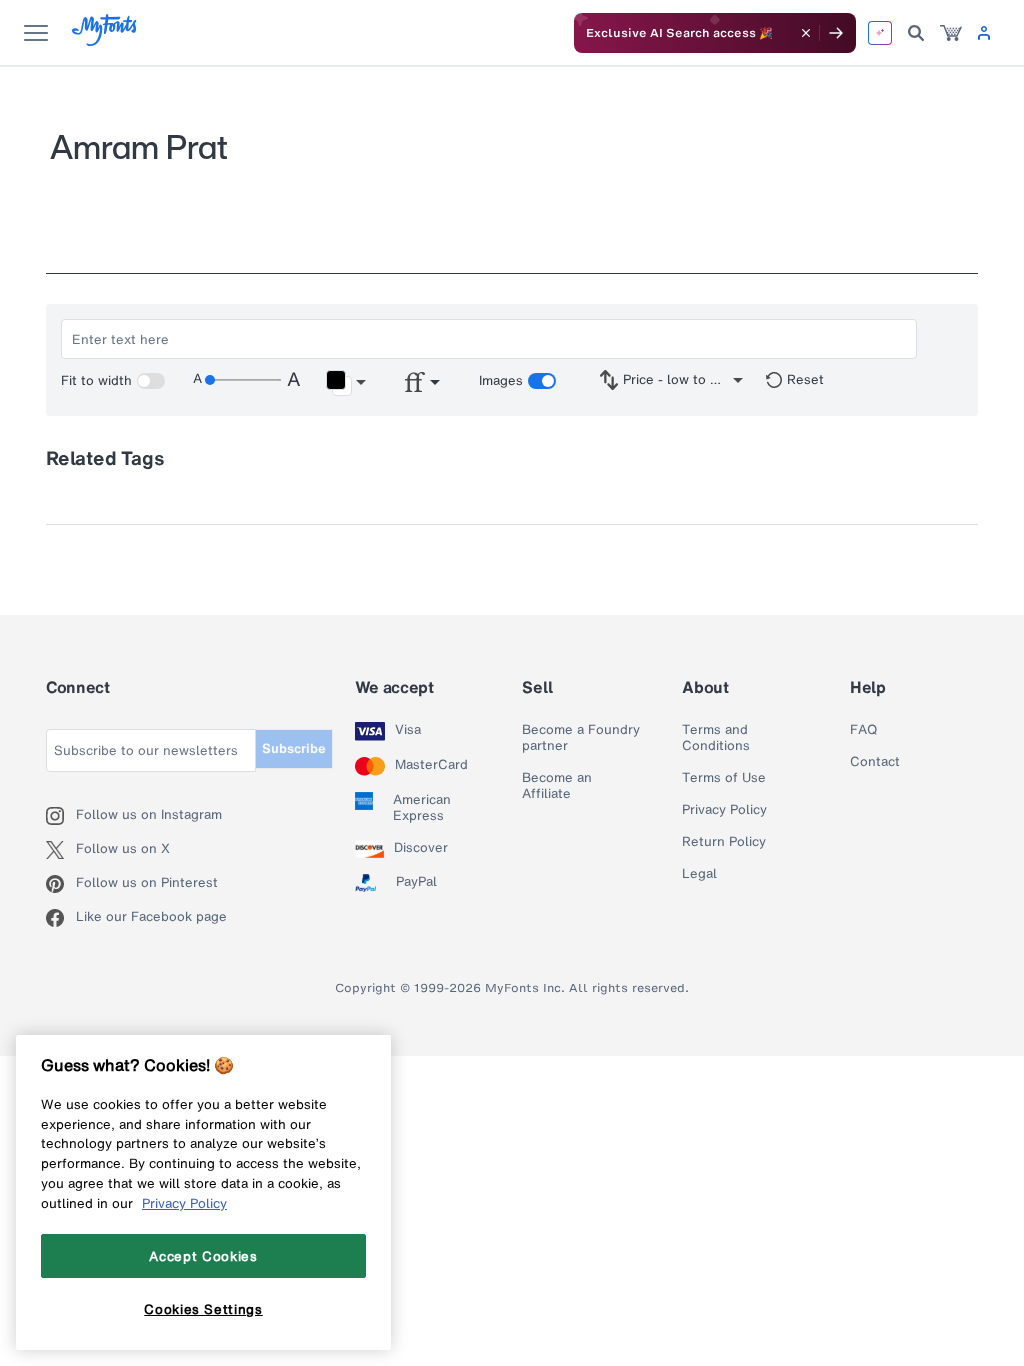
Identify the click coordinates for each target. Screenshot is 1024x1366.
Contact (875, 762)
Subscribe (294, 748)
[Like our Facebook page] (61, 918)
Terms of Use (724, 778)
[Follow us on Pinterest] (61, 884)
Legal (699, 874)
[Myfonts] (105, 40)
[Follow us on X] (61, 850)
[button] (345, 383)
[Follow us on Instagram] (61, 816)
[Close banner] (806, 33)
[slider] (243, 380)
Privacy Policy (724, 810)
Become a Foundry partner (581, 738)
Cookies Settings (203, 1309)
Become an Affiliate (557, 786)
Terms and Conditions (716, 738)
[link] (951, 33)
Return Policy (724, 842)
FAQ (863, 730)
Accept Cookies (203, 1256)
